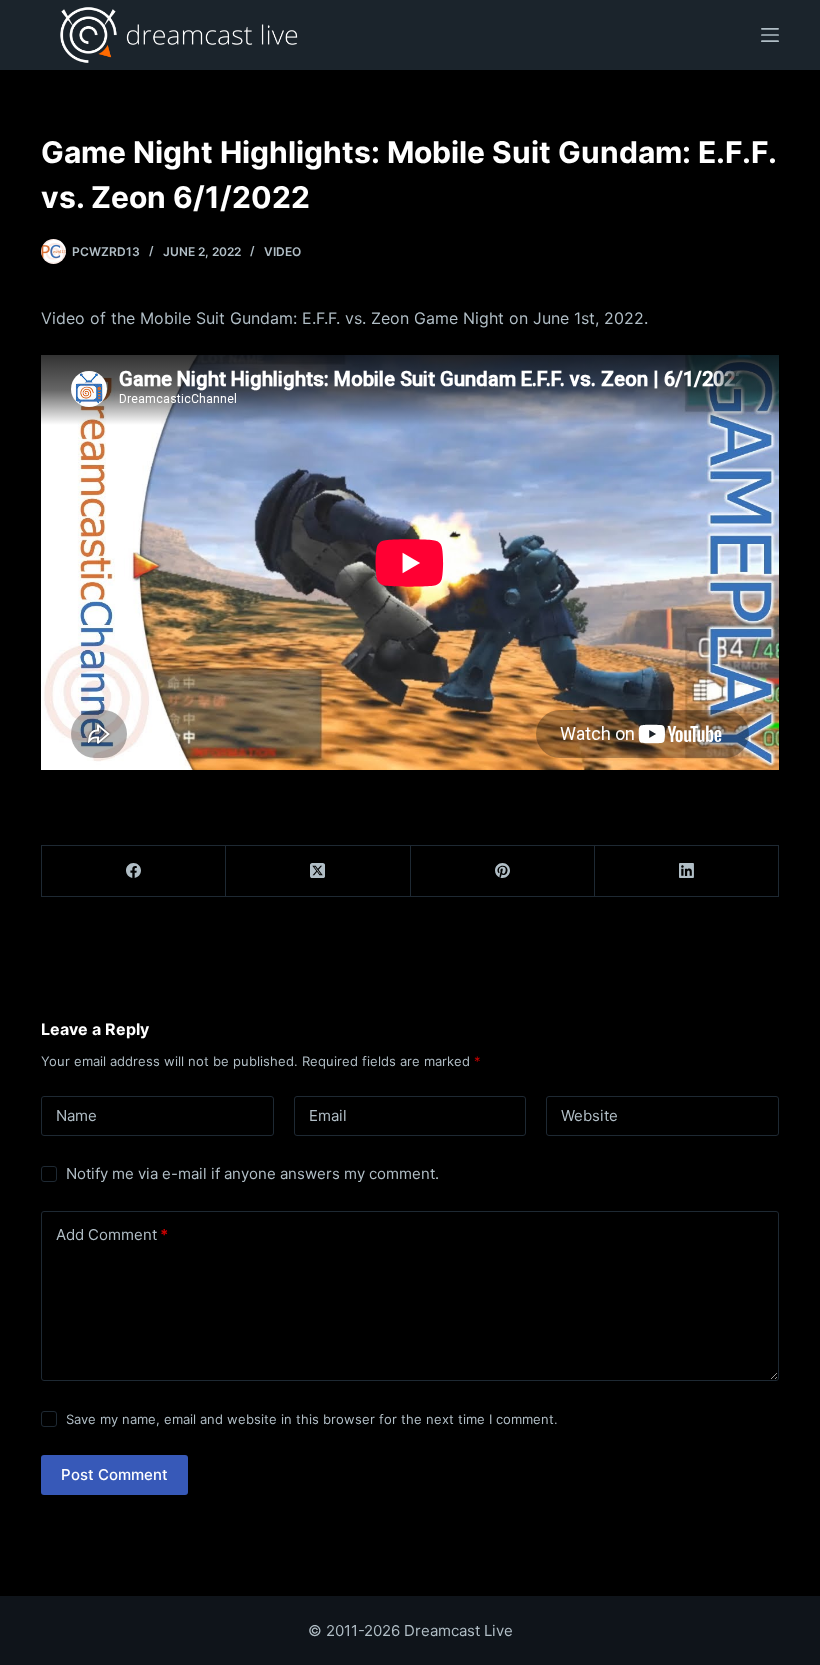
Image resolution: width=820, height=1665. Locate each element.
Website (589, 1115)
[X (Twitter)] (318, 871)
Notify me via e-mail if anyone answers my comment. (252, 1173)
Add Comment (112, 1234)
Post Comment (114, 1474)
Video (282, 251)
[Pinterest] (503, 871)
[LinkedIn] (687, 871)
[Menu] (770, 35)
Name (76, 1115)
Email (328, 1115)
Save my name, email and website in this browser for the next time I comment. (312, 1419)
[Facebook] (134, 871)
